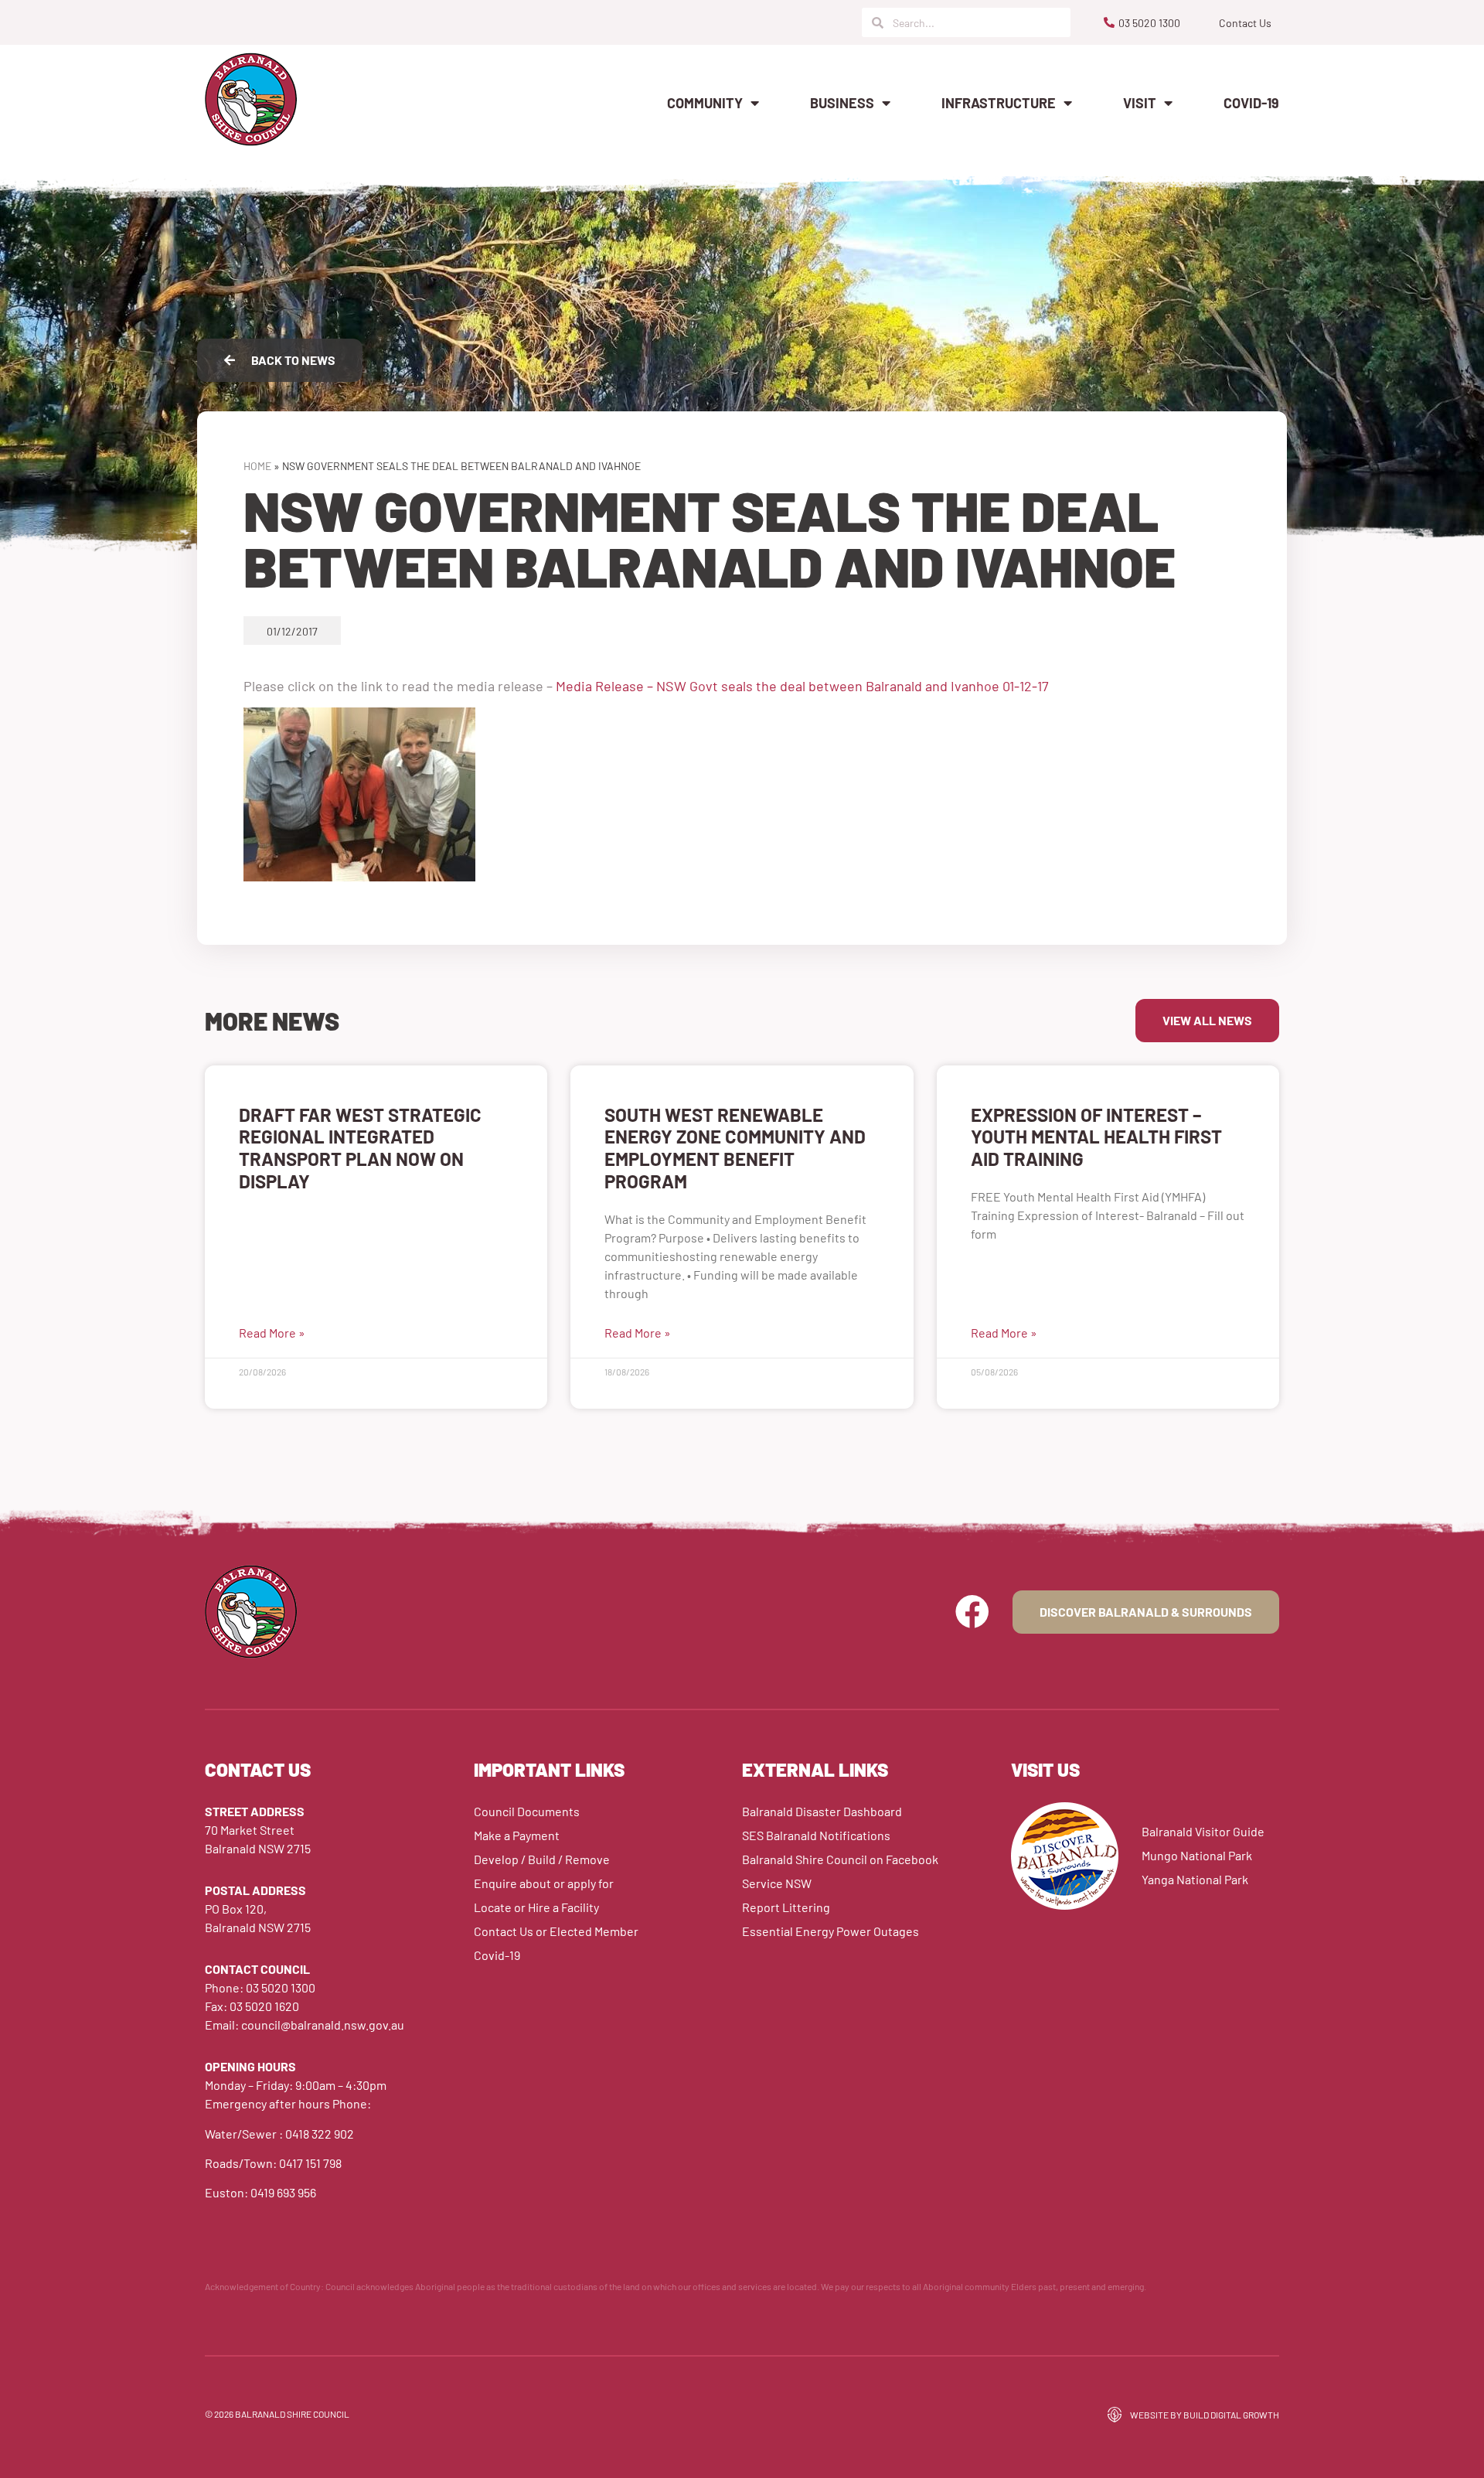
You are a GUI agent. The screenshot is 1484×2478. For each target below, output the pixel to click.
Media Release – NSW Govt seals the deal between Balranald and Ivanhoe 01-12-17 (802, 686)
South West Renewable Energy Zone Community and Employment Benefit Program (735, 1148)
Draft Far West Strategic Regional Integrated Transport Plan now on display (360, 1148)
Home (257, 466)
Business (842, 103)
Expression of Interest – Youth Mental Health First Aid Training (1096, 1137)
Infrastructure (999, 103)
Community (705, 103)
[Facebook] (972, 1612)
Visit (1140, 103)
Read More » (272, 1333)
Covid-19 (1251, 103)
